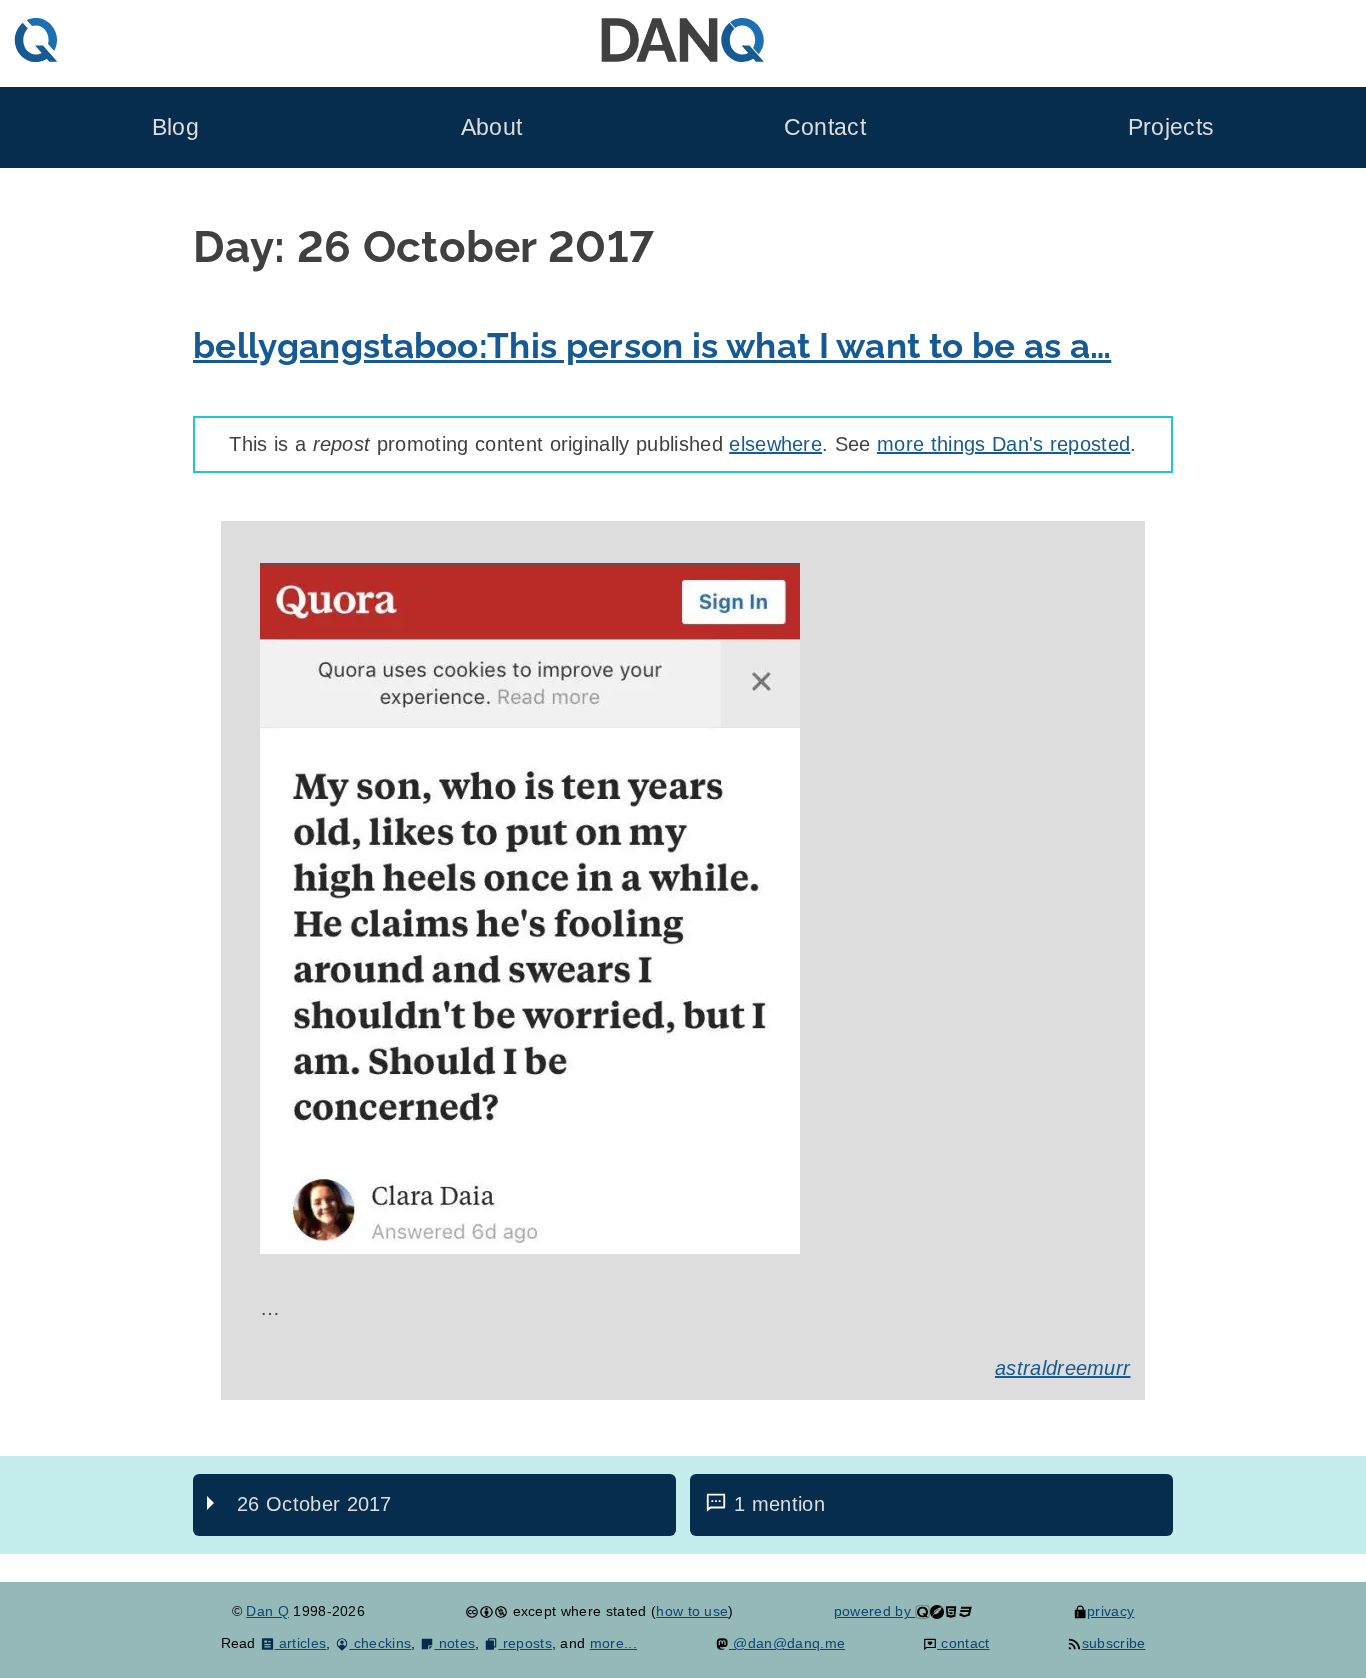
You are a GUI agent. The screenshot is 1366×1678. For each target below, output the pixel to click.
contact (963, 1643)
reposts (525, 1643)
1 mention (779, 1504)
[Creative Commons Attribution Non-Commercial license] (486, 1611)
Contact (825, 127)
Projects (1171, 127)
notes (454, 1643)
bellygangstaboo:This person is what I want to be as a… (652, 345)
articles (300, 1643)
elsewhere (775, 444)
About (492, 127)
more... (613, 1643)
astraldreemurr (1062, 1368)
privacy (1110, 1611)
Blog (175, 127)
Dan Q (267, 1611)
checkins (380, 1643)
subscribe (1113, 1643)
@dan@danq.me (787, 1643)
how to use (692, 1611)
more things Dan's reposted (1003, 444)
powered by (875, 1611)
